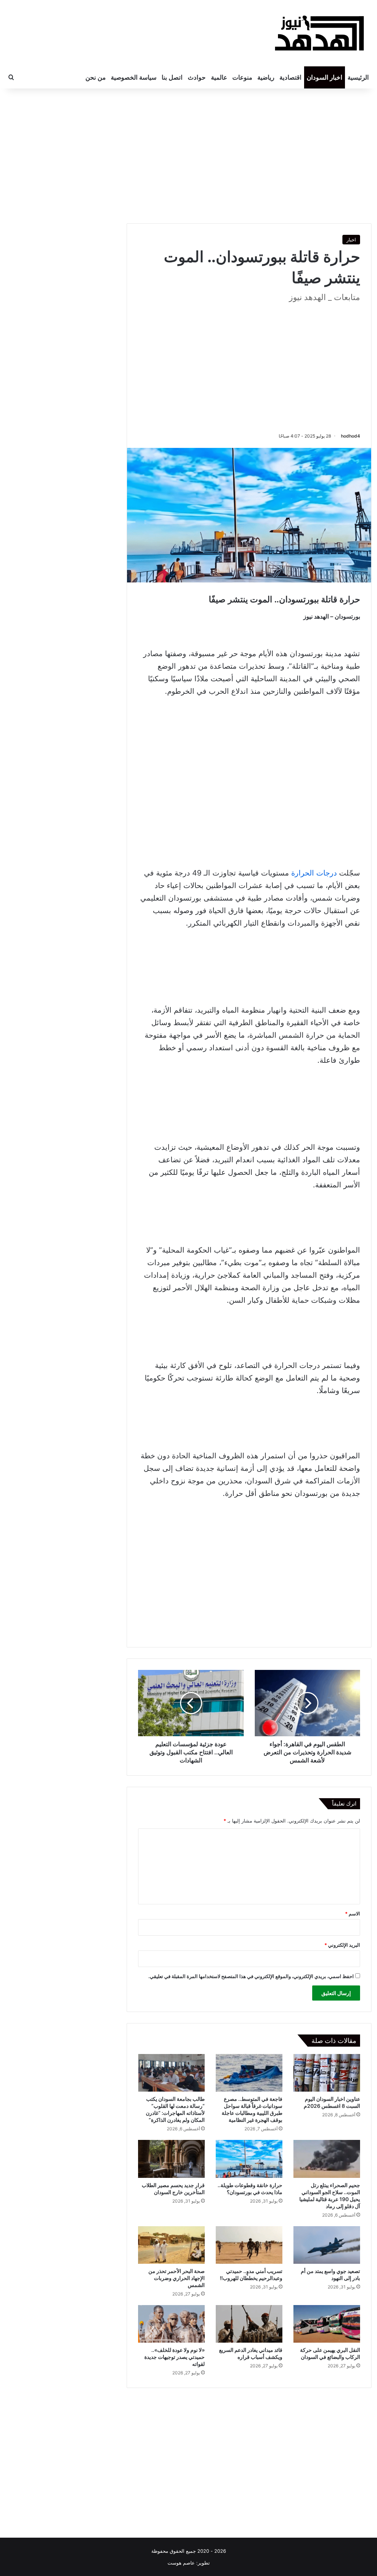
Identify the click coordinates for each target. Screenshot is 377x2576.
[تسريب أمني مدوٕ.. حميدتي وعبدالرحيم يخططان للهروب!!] (249, 2245)
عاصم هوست (181, 2563)
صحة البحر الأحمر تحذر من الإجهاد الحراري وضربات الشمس (177, 2278)
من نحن (96, 77)
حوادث (197, 77)
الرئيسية (358, 77)
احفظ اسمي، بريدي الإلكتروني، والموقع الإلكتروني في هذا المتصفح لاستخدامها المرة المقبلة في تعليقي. (251, 1976)
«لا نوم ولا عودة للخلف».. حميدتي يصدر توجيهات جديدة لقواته (175, 2357)
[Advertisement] (249, 155)
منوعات (242, 77)
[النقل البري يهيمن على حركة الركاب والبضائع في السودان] (327, 2324)
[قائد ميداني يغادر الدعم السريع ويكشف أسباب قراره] (249, 2324)
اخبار (351, 240)
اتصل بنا (172, 77)
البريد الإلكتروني (342, 1945)
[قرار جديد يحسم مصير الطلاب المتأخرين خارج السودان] (171, 2159)
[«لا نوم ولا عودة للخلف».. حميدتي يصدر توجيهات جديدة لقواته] (171, 2324)
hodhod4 (350, 436)
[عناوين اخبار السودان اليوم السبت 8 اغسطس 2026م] (327, 2073)
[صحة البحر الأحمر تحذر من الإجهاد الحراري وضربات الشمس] (171, 2245)
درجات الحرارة (314, 873)
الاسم (353, 1914)
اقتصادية (290, 77)
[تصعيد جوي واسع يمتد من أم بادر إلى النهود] (327, 2245)
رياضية (266, 77)
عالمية (219, 77)
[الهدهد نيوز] (320, 33)
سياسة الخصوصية (134, 77)
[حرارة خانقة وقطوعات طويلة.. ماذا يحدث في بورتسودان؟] (249, 2159)
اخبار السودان (325, 77)
